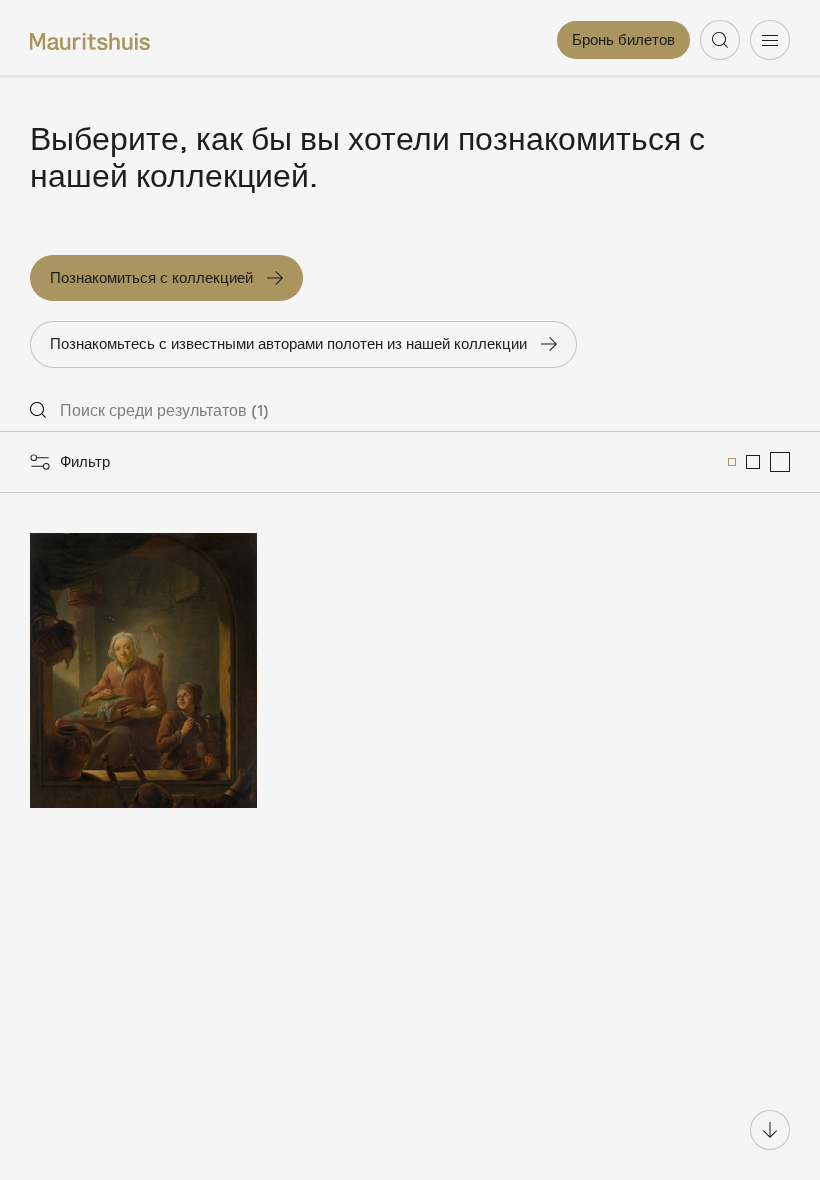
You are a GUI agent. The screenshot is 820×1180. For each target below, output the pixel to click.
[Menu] (770, 40)
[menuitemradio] (732, 462)
